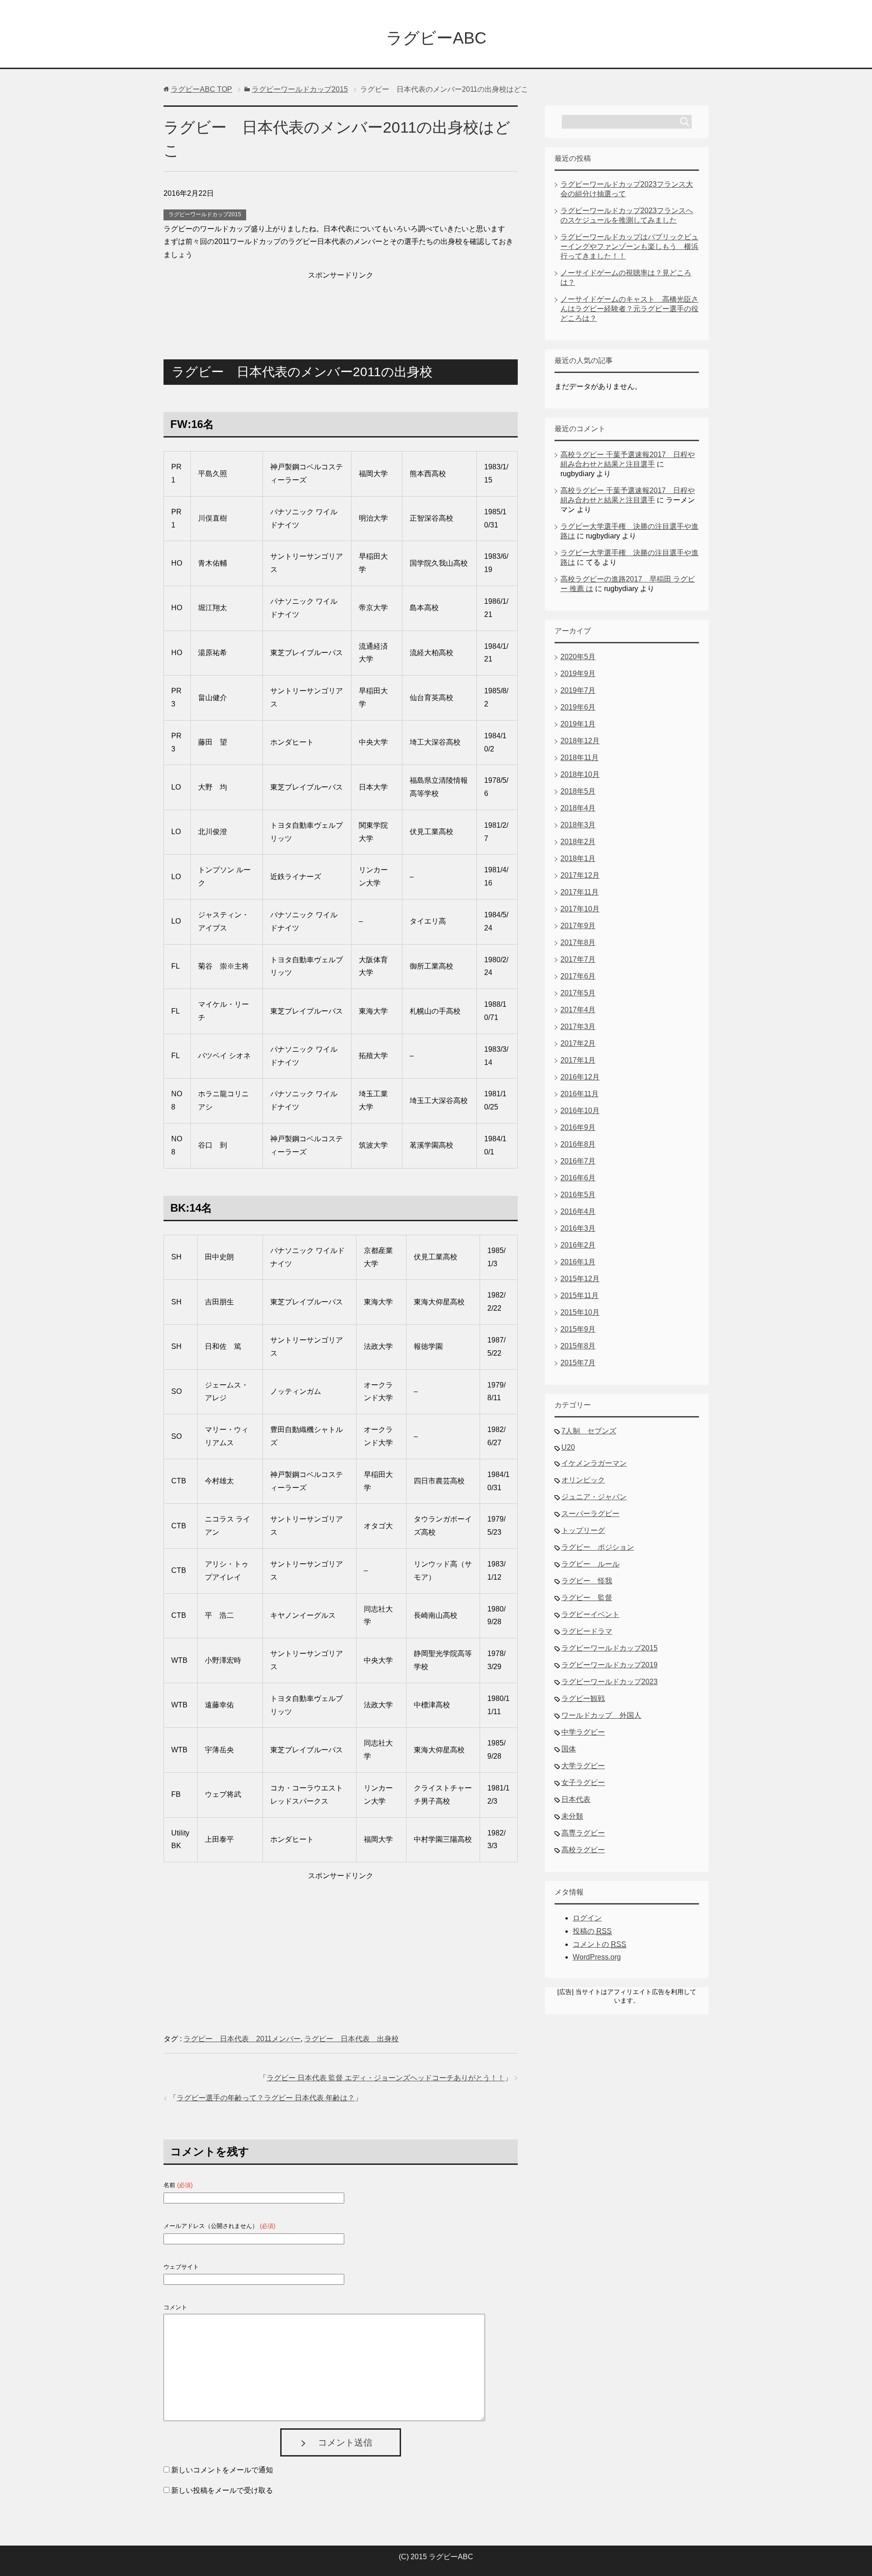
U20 (568, 1447)
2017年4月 (578, 1010)
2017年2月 (578, 1043)
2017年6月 (578, 976)
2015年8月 (578, 1346)
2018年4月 (578, 808)
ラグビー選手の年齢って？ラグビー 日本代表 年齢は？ (266, 2098)
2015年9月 (578, 1329)
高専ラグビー (583, 1833)
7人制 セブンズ (589, 1431)
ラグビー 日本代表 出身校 (352, 2039)
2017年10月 (580, 909)
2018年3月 (578, 825)
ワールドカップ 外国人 (601, 1715)
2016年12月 (580, 1077)
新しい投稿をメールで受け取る (222, 2490)
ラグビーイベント (590, 1614)
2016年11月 (580, 1094)
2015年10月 (580, 1312)
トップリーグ (583, 1530)
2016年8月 (578, 1144)
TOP (201, 89)
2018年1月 (578, 858)
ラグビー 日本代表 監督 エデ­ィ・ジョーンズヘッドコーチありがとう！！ (386, 2078)
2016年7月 (578, 1161)
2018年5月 (578, 791)
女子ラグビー (583, 1783)
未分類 (572, 1816)
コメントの (599, 1944)
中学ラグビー (583, 1732)
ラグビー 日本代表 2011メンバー (242, 2039)
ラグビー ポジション (598, 1547)
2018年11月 (580, 758)
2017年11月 (580, 892)
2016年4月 (578, 1211)
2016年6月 (578, 1178)
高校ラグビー (583, 1850)
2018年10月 (580, 774)
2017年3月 (578, 1027)
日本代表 (576, 1799)
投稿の (592, 1931)
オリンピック (583, 1480)
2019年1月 (578, 724)
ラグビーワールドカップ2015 (205, 214)
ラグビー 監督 (587, 1598)
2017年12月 (580, 875)
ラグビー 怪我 (587, 1581)
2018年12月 (580, 741)
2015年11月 (580, 1295)
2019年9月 (578, 674)
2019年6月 (578, 707)
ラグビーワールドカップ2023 (609, 1682)
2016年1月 (578, 1262)
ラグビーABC (436, 38)
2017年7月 (578, 959)
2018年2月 (578, 842)
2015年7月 (578, 1363)
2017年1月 (578, 1060)
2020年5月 (578, 657)
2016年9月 (578, 1127)
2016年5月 (578, 1195)
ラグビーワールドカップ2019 (609, 1665)
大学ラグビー (583, 1766)
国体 (569, 1749)
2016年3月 (578, 1228)
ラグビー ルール (590, 1564)
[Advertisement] (341, 305)
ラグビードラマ (587, 1631)
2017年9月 (578, 926)
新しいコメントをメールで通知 (222, 2470)
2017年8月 (578, 942)
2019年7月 (578, 690)
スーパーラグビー (590, 1514)
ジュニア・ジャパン (594, 1497)
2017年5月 (578, 993)
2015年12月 (580, 1279)
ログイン (587, 1918)
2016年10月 (580, 1111)
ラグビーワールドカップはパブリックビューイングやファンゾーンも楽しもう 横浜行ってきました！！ (629, 246)
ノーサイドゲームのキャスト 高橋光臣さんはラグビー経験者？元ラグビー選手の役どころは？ (629, 309)
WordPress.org (597, 1957)
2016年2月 (578, 1245)
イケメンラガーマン (594, 1463)
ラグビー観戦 (583, 1698)
